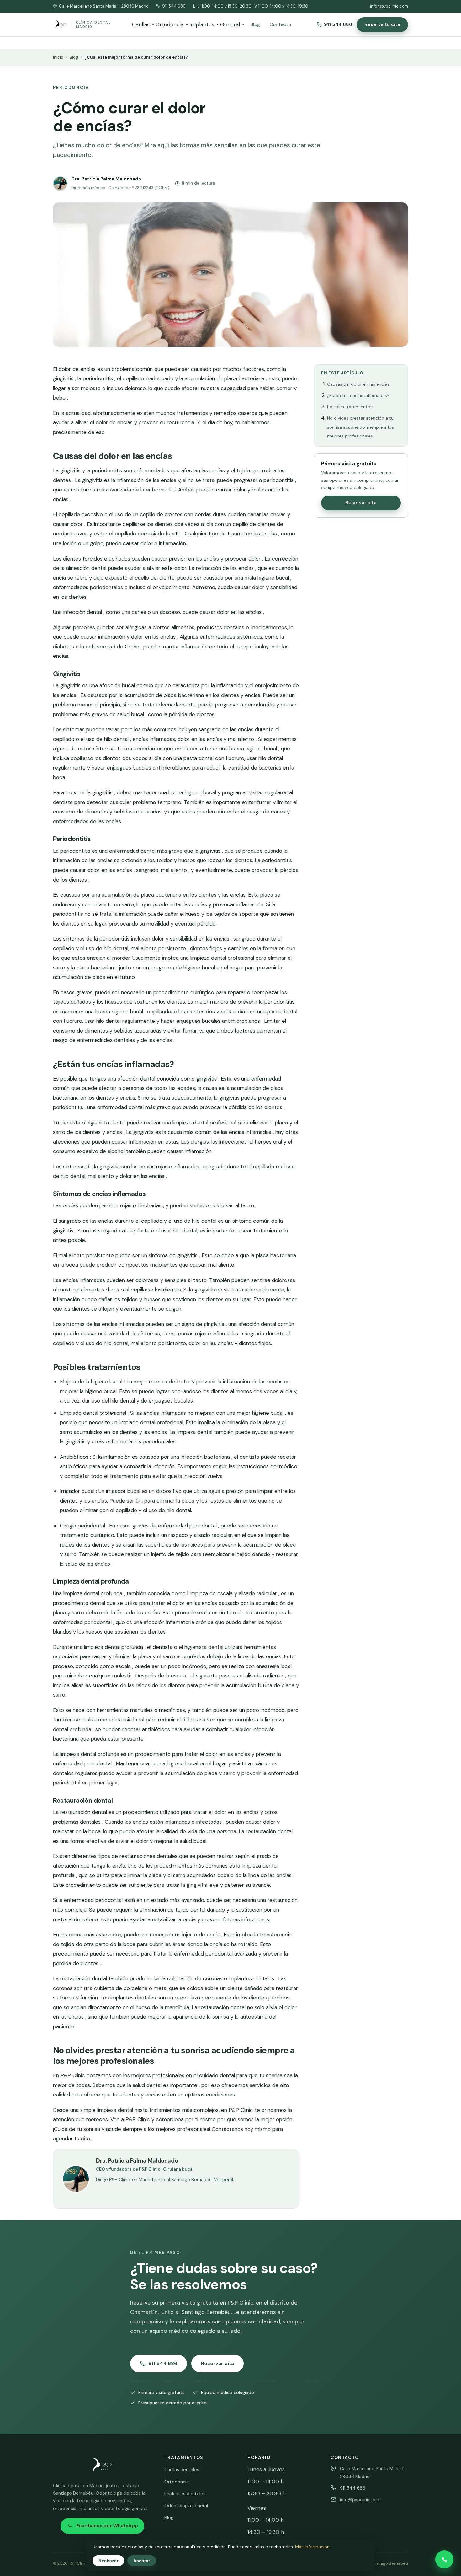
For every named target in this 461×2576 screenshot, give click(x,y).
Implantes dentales (185, 2494)
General (230, 24)
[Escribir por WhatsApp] (444, 2559)
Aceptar (142, 2561)
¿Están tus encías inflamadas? (358, 395)
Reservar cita (361, 503)
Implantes (202, 24)
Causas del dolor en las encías (358, 384)
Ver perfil (223, 2180)
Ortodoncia (170, 24)
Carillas (141, 24)
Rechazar (108, 2561)
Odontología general (186, 2506)
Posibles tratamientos (350, 407)
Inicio (58, 57)
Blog (255, 24)
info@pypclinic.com (389, 6)
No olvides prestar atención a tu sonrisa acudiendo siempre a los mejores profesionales (360, 427)
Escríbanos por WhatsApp (107, 2526)
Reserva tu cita (382, 24)
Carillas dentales (182, 2470)
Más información (312, 2547)
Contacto (280, 24)
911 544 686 (174, 6)
